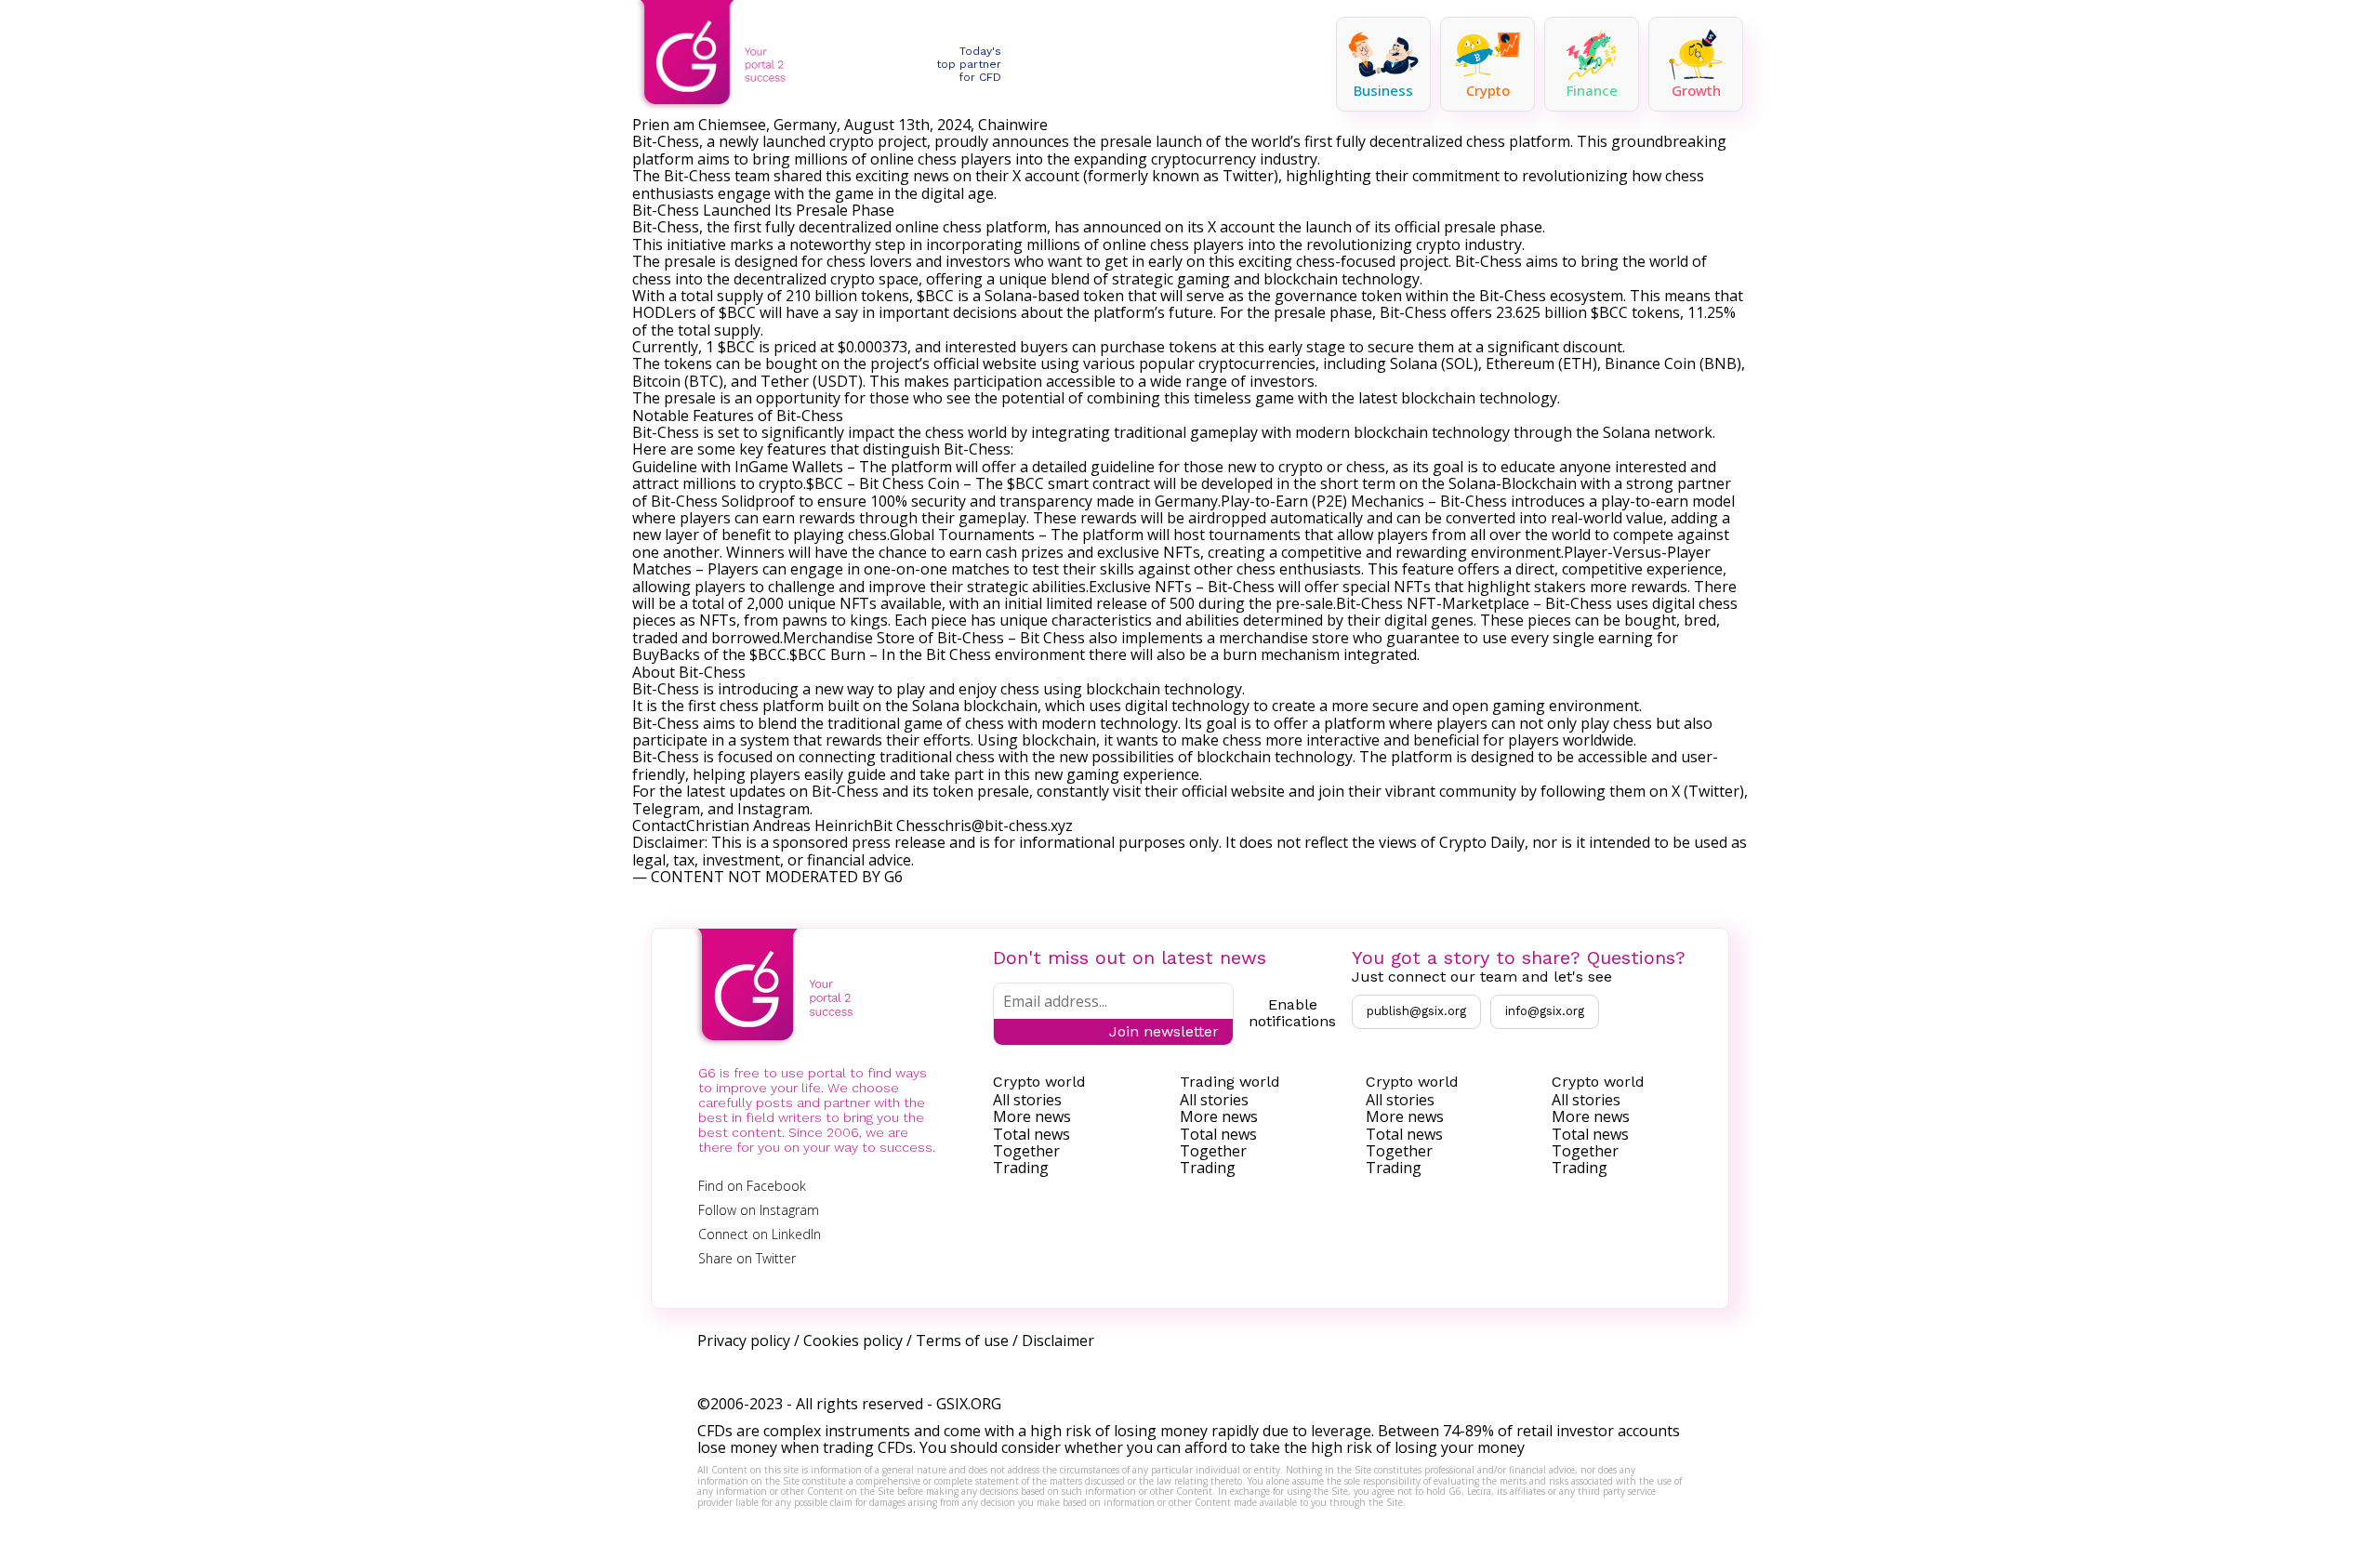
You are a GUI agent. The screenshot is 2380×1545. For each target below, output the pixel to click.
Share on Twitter (747, 1258)
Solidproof (758, 501)
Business (1383, 90)
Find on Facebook (752, 1186)
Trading (1021, 1168)
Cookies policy (853, 1340)
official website (1233, 791)
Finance (1592, 90)
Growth (1696, 90)
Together (1026, 1151)
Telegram (666, 809)
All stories (1027, 1100)
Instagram (773, 809)
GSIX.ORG (969, 1404)
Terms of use (962, 1340)
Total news (1031, 1134)
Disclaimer (1058, 1340)
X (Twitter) (1706, 791)
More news (1032, 1116)
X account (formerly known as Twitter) (1145, 176)
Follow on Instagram (759, 1210)
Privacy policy (744, 1340)
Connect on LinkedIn (760, 1234)
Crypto (1488, 90)
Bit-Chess (666, 141)
